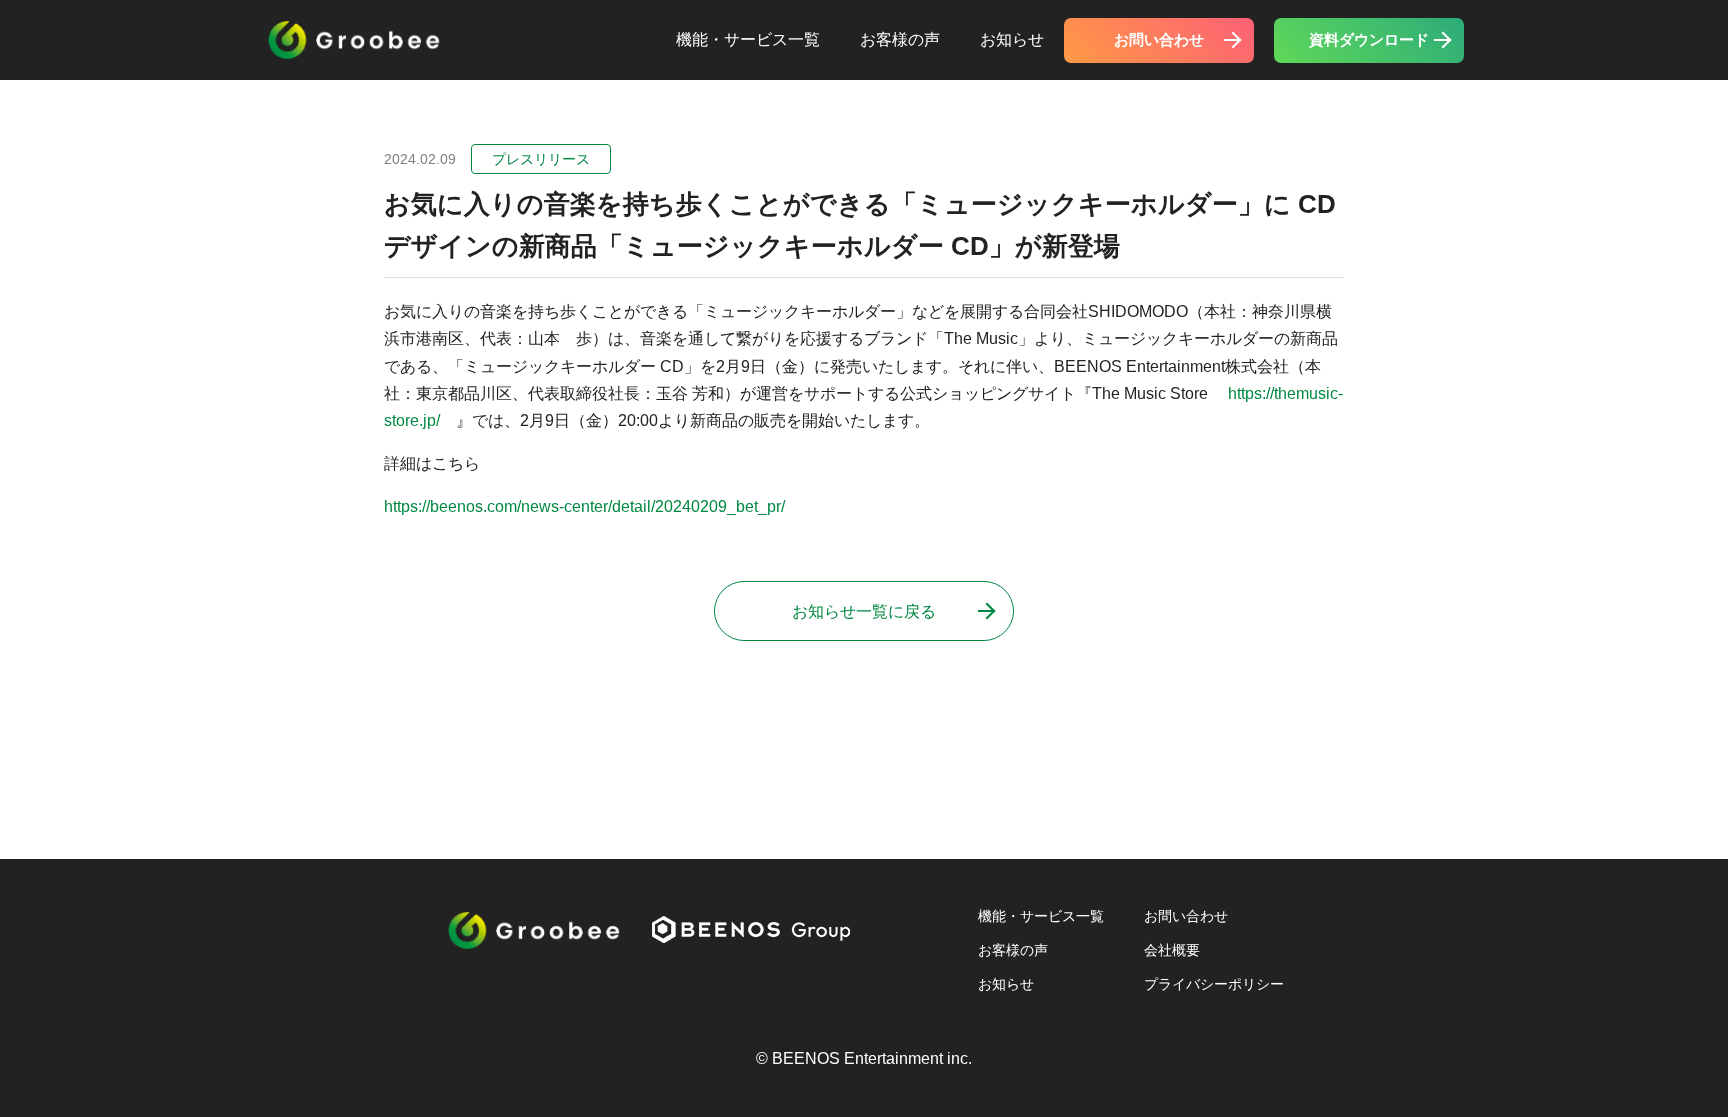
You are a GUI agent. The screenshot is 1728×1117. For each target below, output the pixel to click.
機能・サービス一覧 (748, 39)
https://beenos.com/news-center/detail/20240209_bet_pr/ (584, 506)
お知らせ (1012, 39)
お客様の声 (900, 39)
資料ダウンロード (1369, 39)
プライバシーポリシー (1214, 984)
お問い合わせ (1159, 39)
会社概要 (1172, 950)
